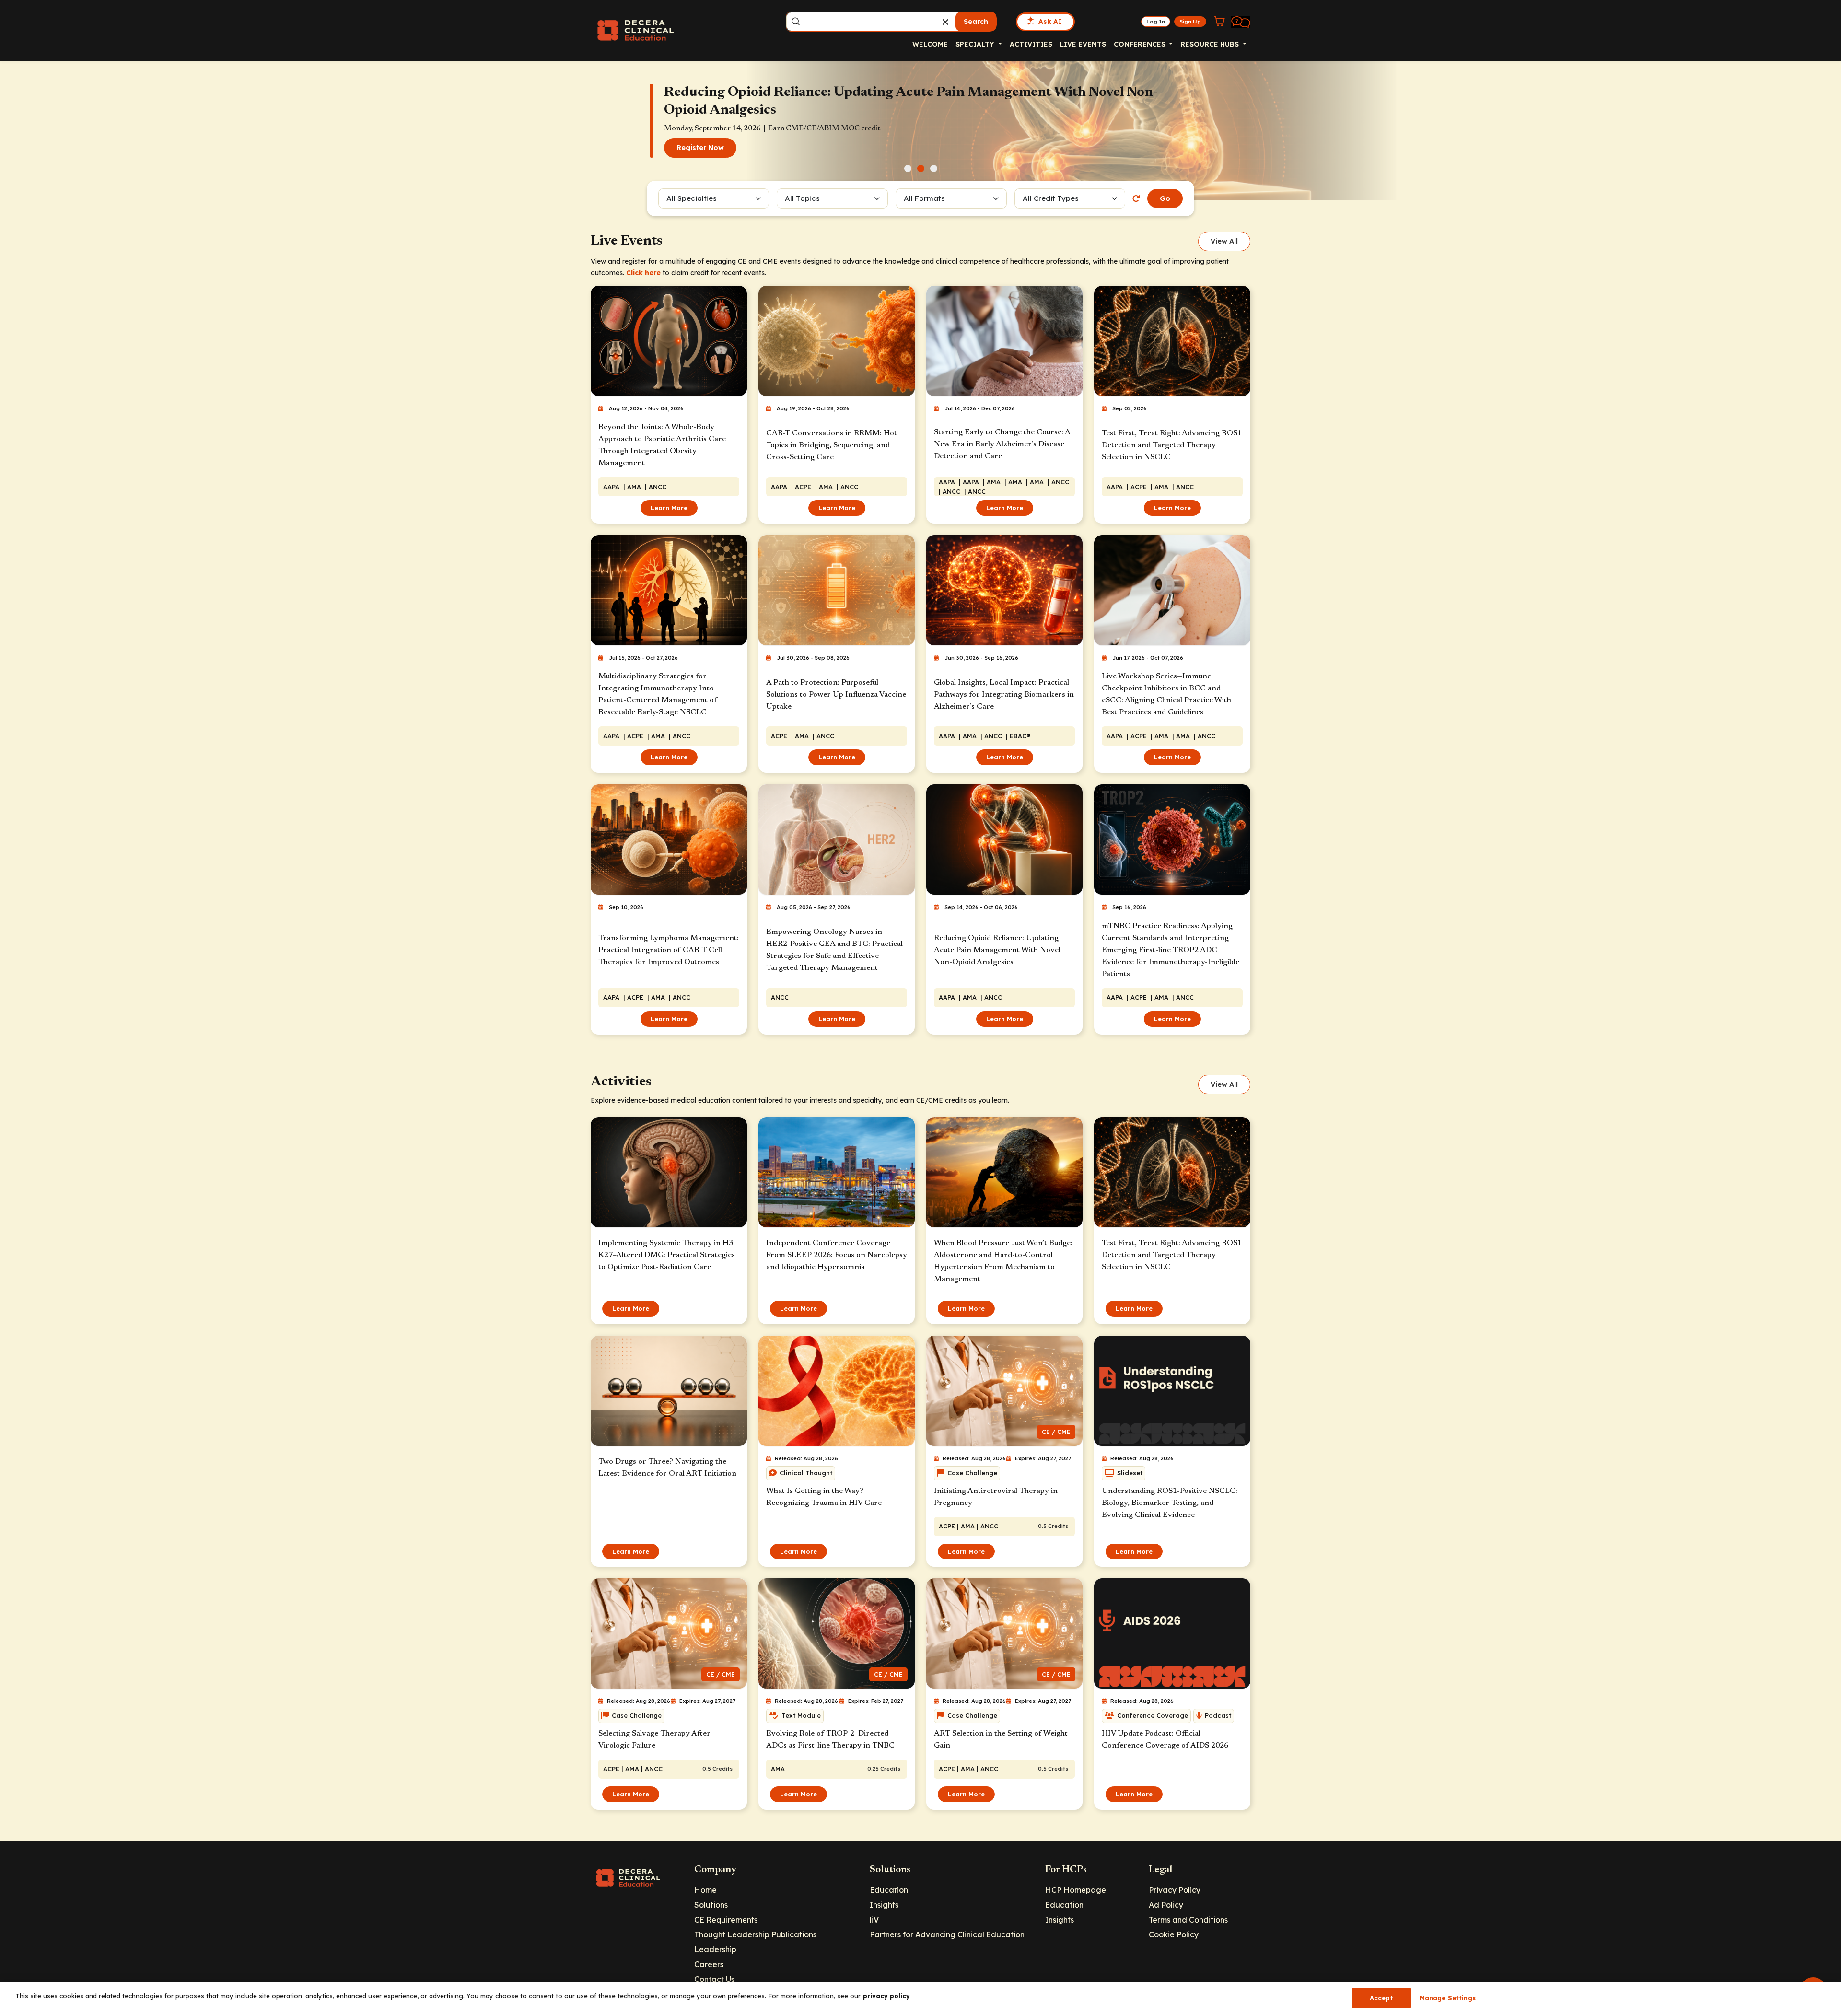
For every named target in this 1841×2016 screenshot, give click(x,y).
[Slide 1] (908, 169)
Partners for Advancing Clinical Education (947, 1934)
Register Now (700, 156)
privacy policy (886, 1996)
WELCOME (930, 44)
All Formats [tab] (926, 198)
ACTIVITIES (1031, 44)
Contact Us (714, 1979)
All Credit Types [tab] (1051, 198)
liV (874, 1920)
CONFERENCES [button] (1141, 44)
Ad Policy (1166, 1905)
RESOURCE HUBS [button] (1211, 44)
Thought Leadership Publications (755, 1934)
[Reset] (1136, 198)
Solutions (711, 1905)
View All (1224, 241)
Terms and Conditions (1188, 1920)
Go (1165, 198)
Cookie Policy (1174, 1934)
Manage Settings (1448, 1998)
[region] (920, 1999)
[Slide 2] (921, 169)
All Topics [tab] (802, 198)
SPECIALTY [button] (976, 44)
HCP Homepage (1076, 1890)
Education (889, 1890)
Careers (709, 1964)
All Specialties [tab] (692, 198)
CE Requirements (726, 1920)
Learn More (669, 508)
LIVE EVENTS (1083, 44)
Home (705, 1890)
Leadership (715, 1949)
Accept (1381, 1998)
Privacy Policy (1175, 1890)
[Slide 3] (934, 169)
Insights (884, 1905)
